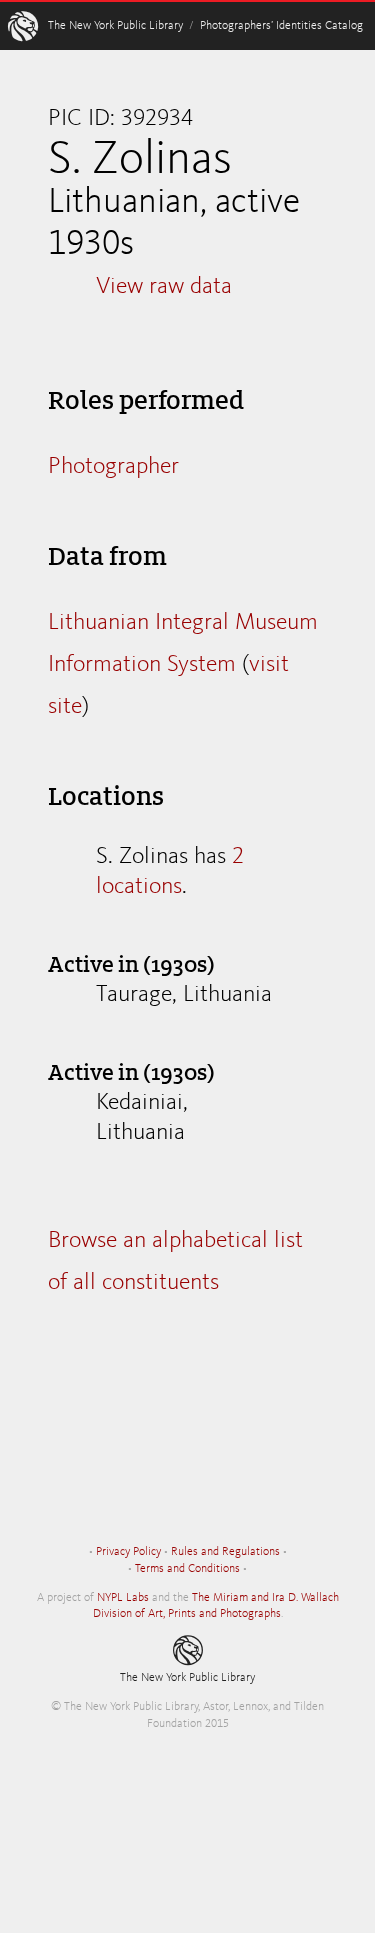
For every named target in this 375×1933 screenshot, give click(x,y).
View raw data (164, 287)
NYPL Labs (123, 1598)
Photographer (113, 467)
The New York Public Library (115, 26)
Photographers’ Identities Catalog (281, 26)
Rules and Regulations (225, 1552)
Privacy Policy (128, 1552)
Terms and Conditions (187, 1569)
